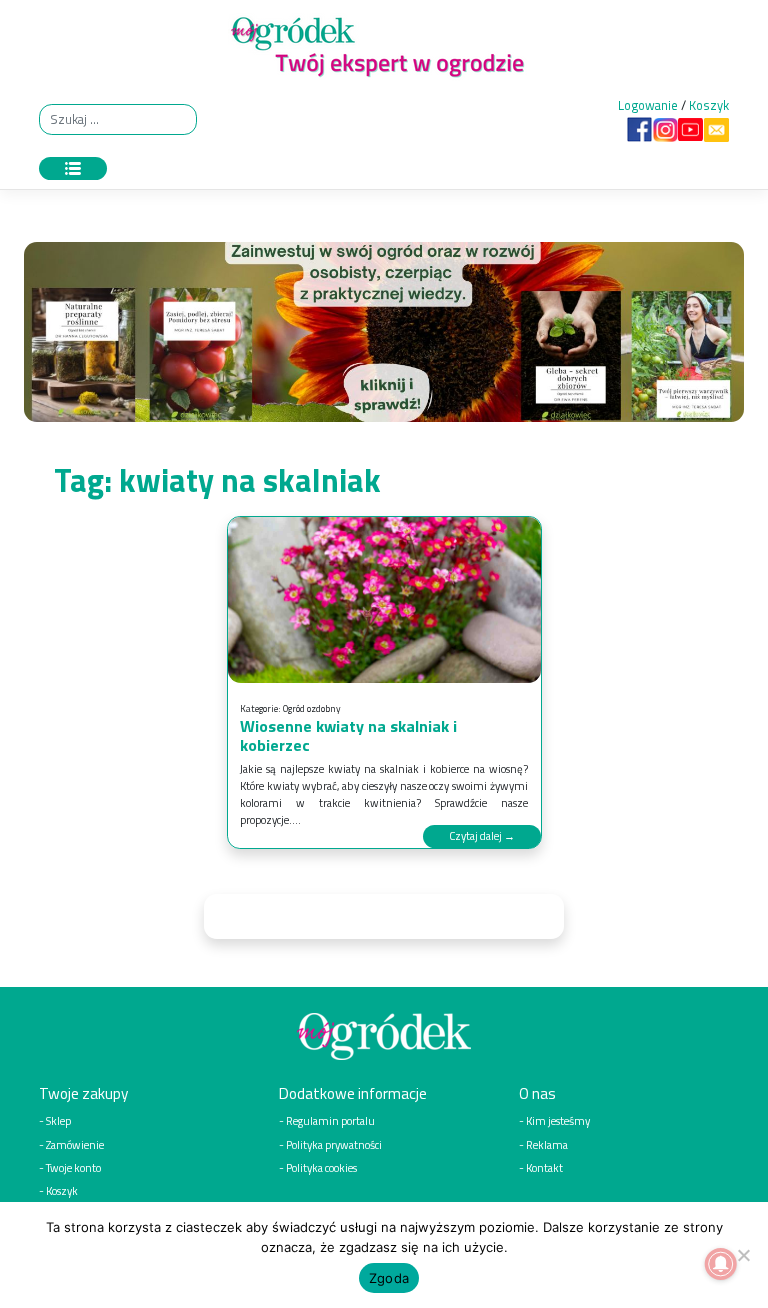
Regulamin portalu (330, 1120)
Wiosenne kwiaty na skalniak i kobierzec (348, 735)
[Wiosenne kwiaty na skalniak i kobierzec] (384, 600)
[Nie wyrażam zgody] (743, 1255)
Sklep (58, 1120)
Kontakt (544, 1167)
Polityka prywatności (334, 1144)
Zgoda (389, 1278)
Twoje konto (73, 1167)
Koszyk (709, 105)
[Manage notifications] (721, 1264)
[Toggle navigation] (73, 168)
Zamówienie (75, 1144)
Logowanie (648, 105)
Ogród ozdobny (312, 708)
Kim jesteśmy (558, 1120)
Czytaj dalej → (482, 835)
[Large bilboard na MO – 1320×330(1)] (384, 337)
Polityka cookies (321, 1167)
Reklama (547, 1144)
